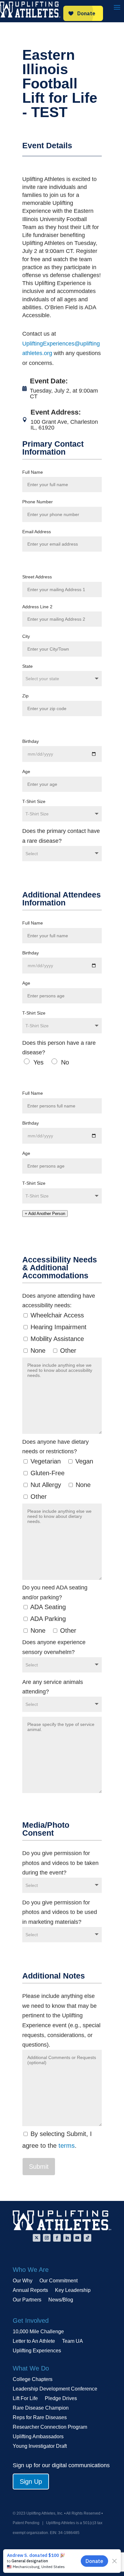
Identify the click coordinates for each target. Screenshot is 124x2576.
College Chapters (33, 2380)
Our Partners (27, 2300)
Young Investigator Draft (40, 2446)
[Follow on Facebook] (57, 2238)
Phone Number (38, 502)
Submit (39, 2167)
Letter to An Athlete (34, 2341)
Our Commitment (59, 2281)
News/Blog (61, 2300)
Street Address (37, 577)
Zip (25, 696)
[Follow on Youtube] (77, 2238)
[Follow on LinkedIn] (67, 2238)
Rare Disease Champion (41, 2408)
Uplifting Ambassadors (38, 2437)
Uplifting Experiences (37, 2351)
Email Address (37, 532)
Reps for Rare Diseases (40, 2418)
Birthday (31, 741)
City (26, 636)
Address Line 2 (37, 607)
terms (67, 2146)
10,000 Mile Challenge (38, 2332)
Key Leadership (73, 2290)
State (28, 666)
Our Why (23, 2281)
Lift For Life (25, 2399)
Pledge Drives (61, 2399)
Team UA (72, 2341)
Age (26, 771)
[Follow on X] (37, 2238)
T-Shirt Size (34, 801)
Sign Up (31, 2482)
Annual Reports (30, 2290)
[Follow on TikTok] (87, 2238)
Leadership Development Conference (55, 2389)
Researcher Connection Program (50, 2427)
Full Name (33, 472)
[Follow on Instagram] (47, 2238)
